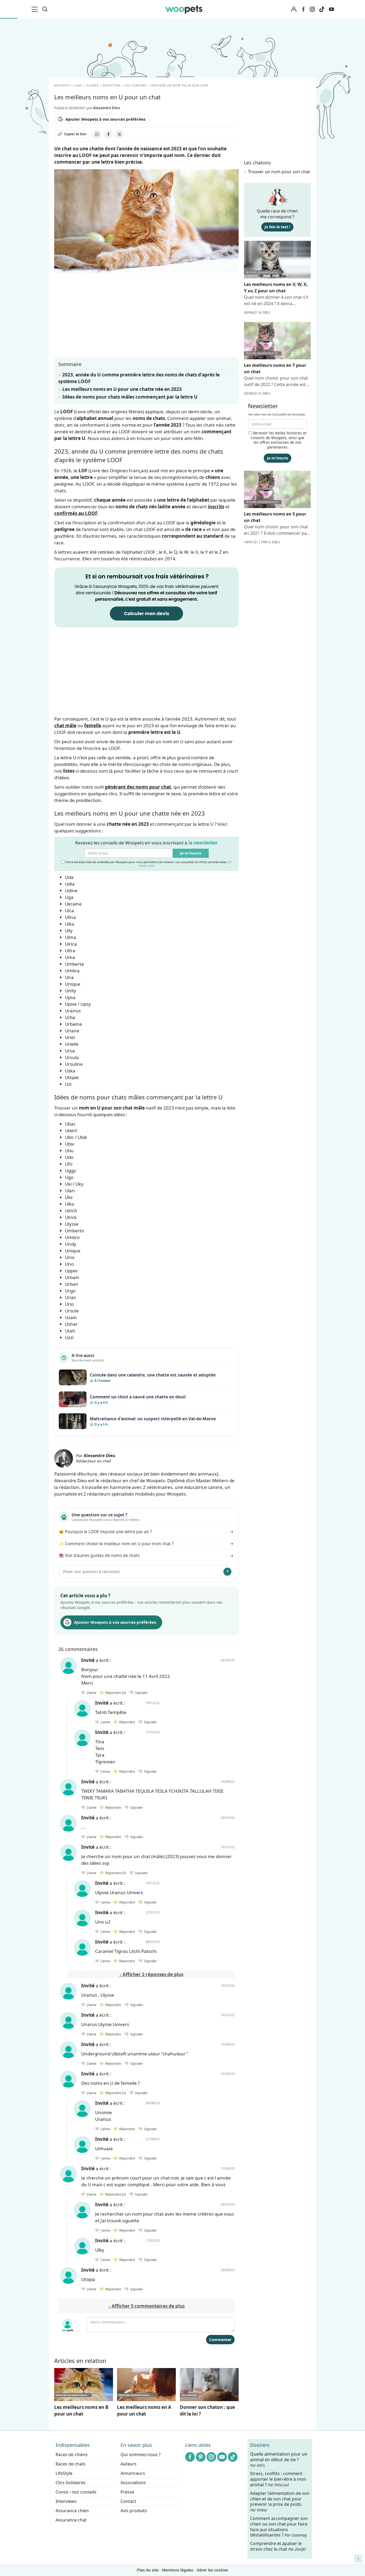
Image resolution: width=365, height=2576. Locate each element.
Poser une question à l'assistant (91, 1572)
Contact (128, 2501)
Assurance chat (71, 2520)
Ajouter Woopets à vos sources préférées (105, 119)
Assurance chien (72, 2511)
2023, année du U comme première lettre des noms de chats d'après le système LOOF (139, 378)
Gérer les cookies (212, 2570)
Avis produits (134, 2511)
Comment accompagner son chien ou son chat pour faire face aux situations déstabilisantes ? (279, 2527)
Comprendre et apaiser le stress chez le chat (278, 2546)
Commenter (220, 2340)
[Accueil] (184, 9)
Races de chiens (72, 2455)
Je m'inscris (191, 853)
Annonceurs (133, 2473)
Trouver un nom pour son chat (279, 172)
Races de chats (71, 2464)
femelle (93, 725)
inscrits (216, 507)
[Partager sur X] (119, 134)
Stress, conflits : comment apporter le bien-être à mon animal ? (278, 2479)
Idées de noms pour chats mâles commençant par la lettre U (130, 397)
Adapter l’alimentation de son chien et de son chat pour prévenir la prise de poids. (280, 2502)
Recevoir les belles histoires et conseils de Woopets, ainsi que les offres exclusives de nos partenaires (279, 440)
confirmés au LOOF (76, 513)
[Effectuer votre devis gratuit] (146, 597)
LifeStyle (64, 2473)
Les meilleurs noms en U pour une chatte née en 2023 (122, 389)
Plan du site (148, 2570)
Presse (127, 2492)
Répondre (115, 1693)
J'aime (91, 1693)
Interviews (66, 2501)
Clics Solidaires (71, 2483)
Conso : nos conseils (76, 2492)
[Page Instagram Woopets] (312, 9)
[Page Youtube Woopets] (331, 9)
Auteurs (129, 2464)
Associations (133, 2483)
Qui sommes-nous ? (141, 2455)
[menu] (36, 9)
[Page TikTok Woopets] (322, 9)
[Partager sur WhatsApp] (97, 134)
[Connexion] (294, 9)
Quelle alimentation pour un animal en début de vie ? (279, 2460)
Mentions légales (178, 2570)
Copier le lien (75, 134)
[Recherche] (45, 9)
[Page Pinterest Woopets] (201, 2457)
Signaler (141, 1693)
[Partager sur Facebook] (108, 134)
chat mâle (65, 725)
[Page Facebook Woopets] (303, 9)
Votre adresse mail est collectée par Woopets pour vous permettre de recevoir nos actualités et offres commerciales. (148, 864)
